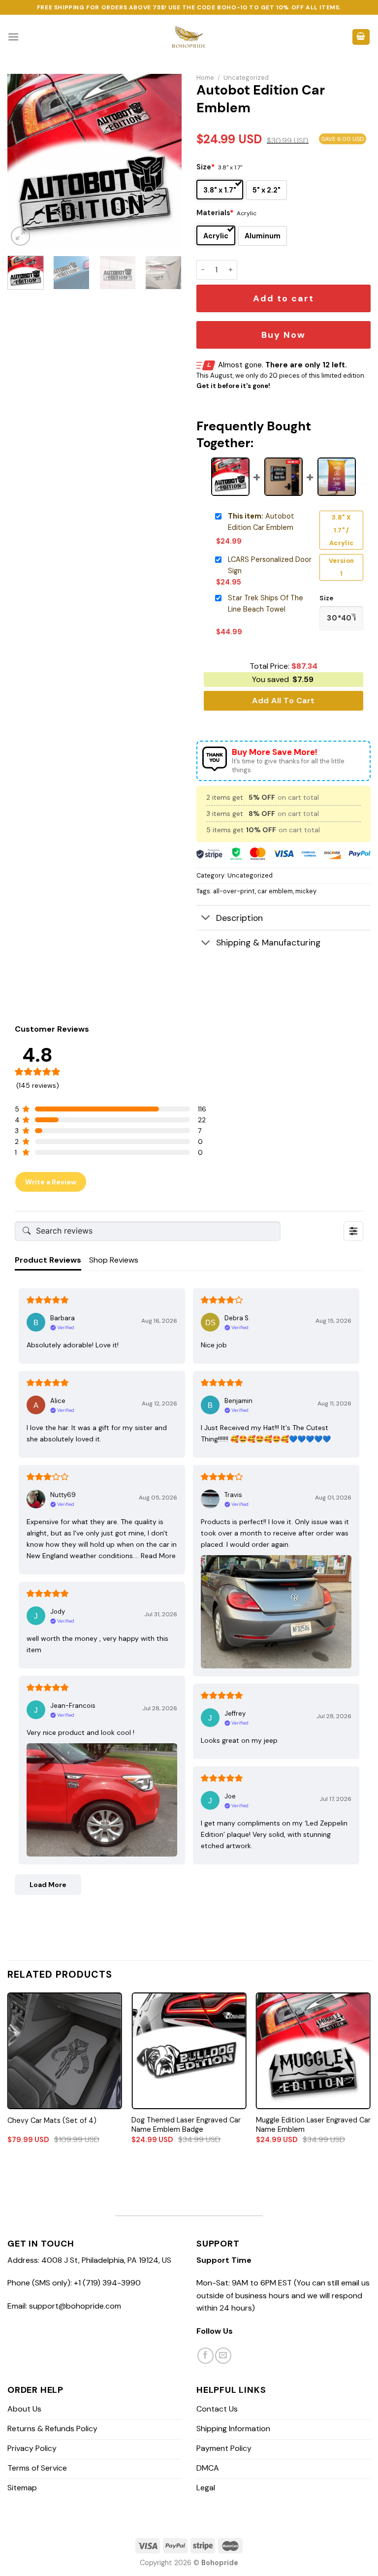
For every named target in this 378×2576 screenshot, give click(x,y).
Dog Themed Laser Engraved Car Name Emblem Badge (186, 2125)
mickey (306, 891)
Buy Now (283, 335)
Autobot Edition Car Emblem (261, 522)
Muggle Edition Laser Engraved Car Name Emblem (313, 2125)
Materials (215, 213)
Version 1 (342, 567)
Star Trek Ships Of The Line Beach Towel (266, 603)
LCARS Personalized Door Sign (270, 565)
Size (205, 167)
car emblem (275, 891)
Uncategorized (246, 78)
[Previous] (23, 161)
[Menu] (13, 37)
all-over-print (234, 891)
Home (205, 78)
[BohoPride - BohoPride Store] (189, 37)
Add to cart (283, 298)
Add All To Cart (283, 701)
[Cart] (361, 37)
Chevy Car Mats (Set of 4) (52, 2120)
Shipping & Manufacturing (268, 943)
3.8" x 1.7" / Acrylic (342, 530)
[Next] (166, 161)
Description (239, 918)
